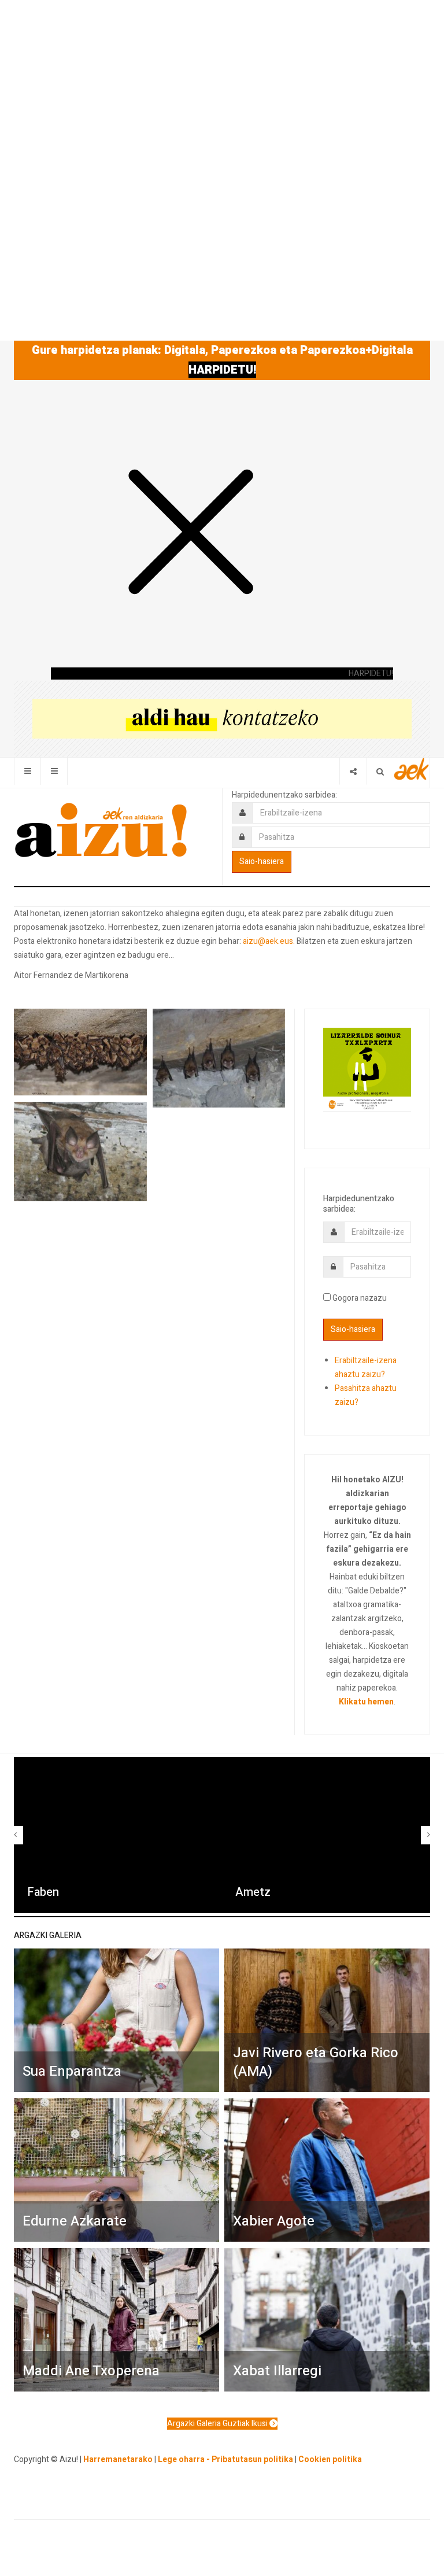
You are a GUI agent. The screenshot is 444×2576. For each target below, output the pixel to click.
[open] (27, 771)
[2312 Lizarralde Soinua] (367, 1069)
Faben (43, 1892)
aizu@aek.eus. (269, 941)
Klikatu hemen (366, 1702)
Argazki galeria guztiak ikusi (218, 2424)
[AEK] (412, 769)
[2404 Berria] (222, 719)
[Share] (353, 771)
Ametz (253, 1892)
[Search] (380, 771)
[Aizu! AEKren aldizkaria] (101, 830)
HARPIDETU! (222, 370)
